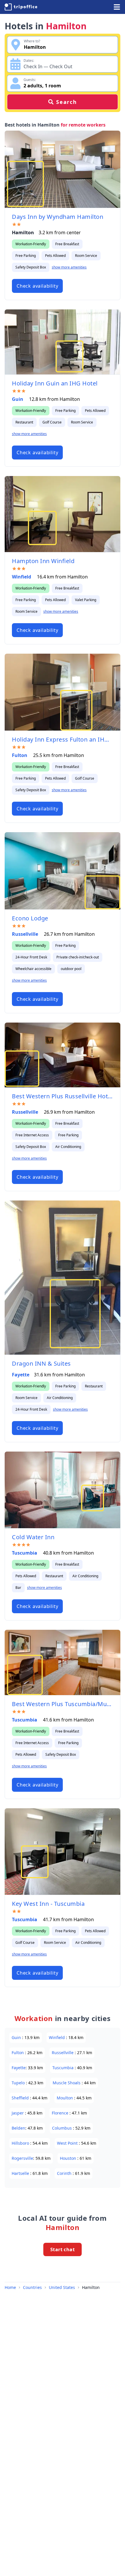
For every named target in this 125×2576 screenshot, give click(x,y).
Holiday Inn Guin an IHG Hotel (55, 383)
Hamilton (91, 2287)
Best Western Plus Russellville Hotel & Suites (63, 1096)
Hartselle (21, 2173)
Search (67, 102)
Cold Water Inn (33, 1537)
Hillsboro (21, 2143)
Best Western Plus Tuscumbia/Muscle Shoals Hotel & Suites (63, 1704)
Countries (32, 2287)
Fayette (21, 1375)
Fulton (20, 755)
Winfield (22, 577)
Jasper (18, 2113)
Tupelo (19, 2083)
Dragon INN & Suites (41, 1363)
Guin (18, 399)
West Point (68, 2143)
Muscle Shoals (67, 2083)
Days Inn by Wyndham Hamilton (58, 217)
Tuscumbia (25, 1553)
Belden (18, 2128)
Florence (61, 2113)
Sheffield (21, 2098)
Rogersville (22, 2158)
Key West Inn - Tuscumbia (48, 1904)
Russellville (26, 934)
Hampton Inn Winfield (43, 561)
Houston (69, 2158)
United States (62, 2287)
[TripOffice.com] (21, 7)
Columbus (63, 2128)
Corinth (65, 2173)
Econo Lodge (30, 918)
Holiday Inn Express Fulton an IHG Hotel (63, 739)
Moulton (65, 2098)
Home (10, 2287)
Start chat (63, 2249)
